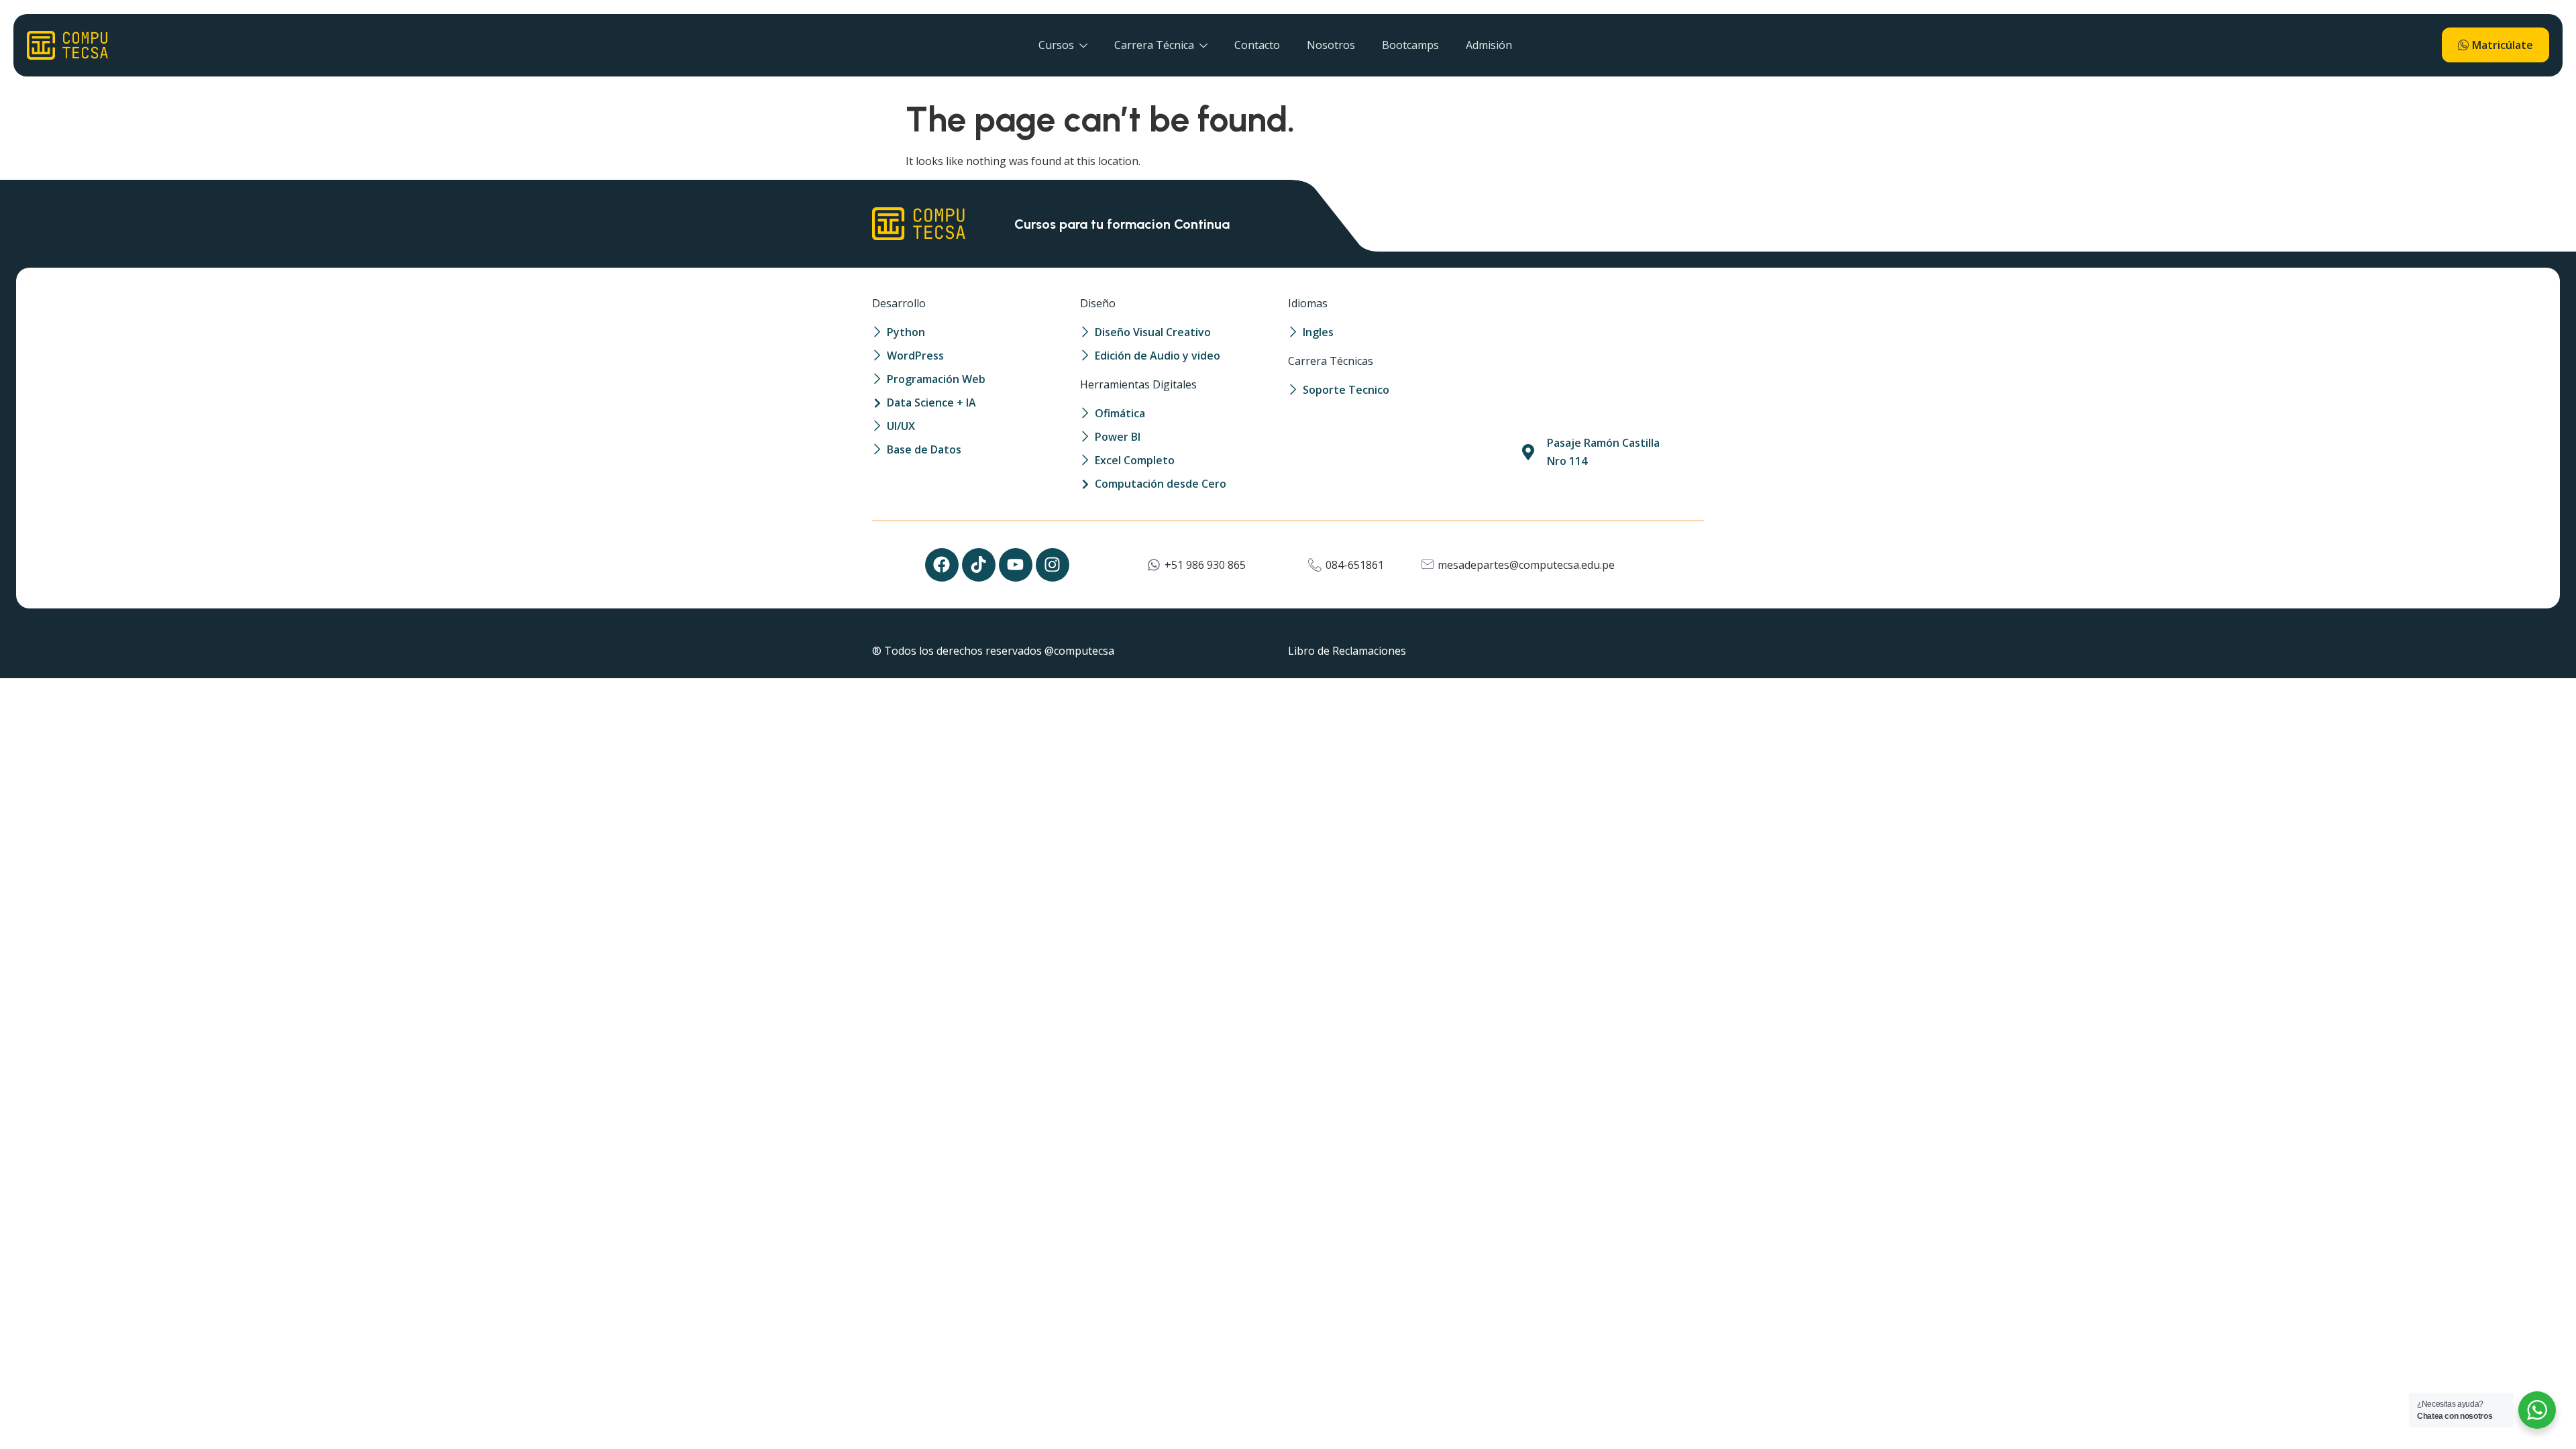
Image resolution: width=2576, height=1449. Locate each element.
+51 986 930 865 (1205, 565)
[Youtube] (1016, 565)
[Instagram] (1053, 565)
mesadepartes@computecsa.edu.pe (1526, 565)
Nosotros (1331, 45)
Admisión (1489, 45)
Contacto (1257, 45)
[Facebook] (942, 565)
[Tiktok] (979, 565)
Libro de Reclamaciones (1347, 651)
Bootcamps (1410, 45)
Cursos (1056, 45)
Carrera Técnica (1154, 45)
